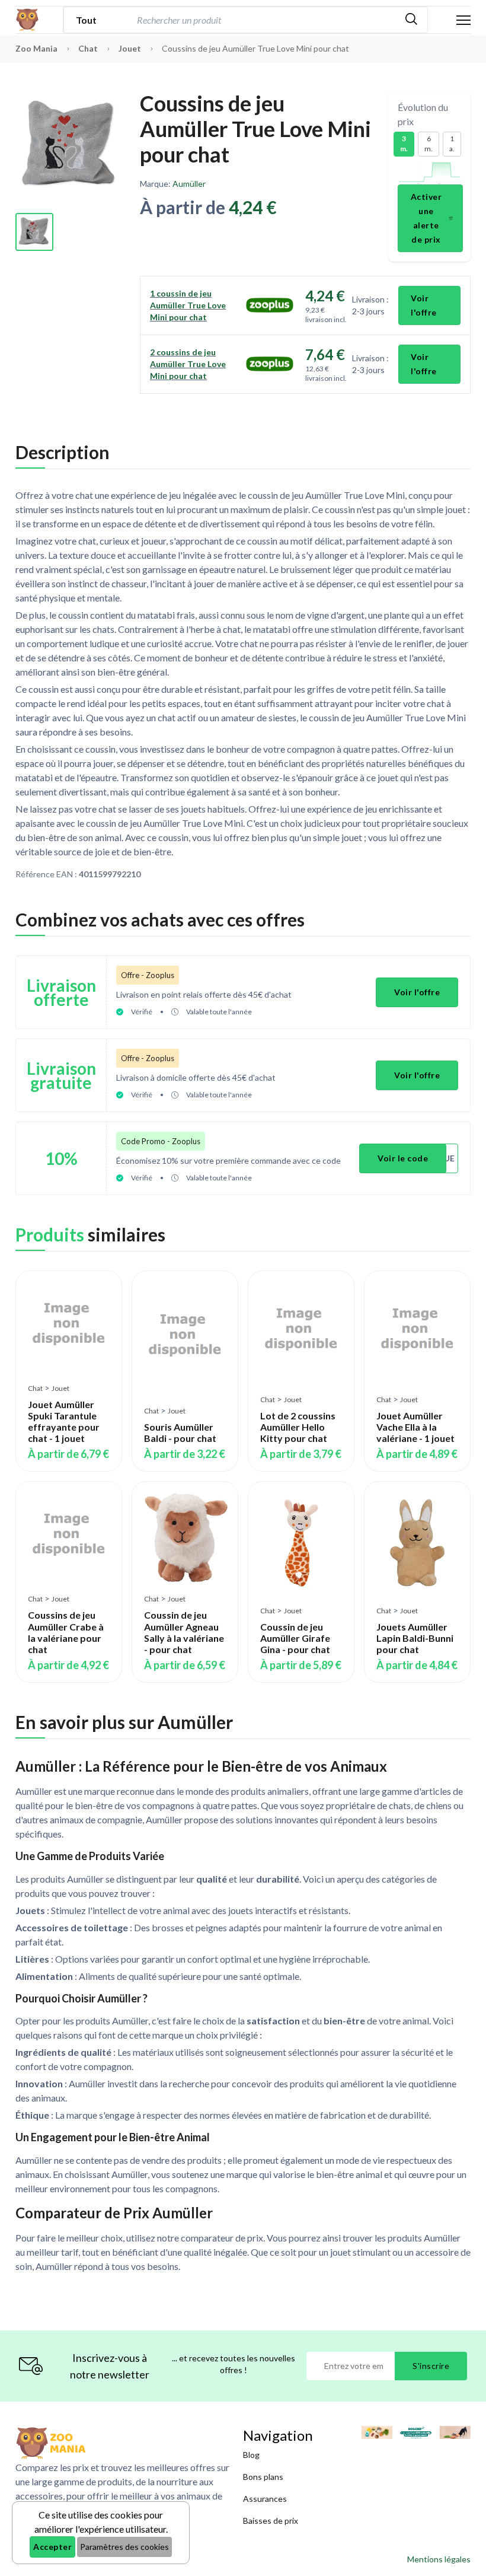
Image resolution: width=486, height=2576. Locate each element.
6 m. (429, 144)
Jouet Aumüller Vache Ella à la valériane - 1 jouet (415, 1427)
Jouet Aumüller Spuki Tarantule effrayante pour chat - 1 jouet (64, 1421)
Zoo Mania (36, 48)
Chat (89, 48)
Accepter (52, 2547)
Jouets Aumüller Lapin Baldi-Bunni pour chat (415, 1638)
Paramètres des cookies (124, 2547)
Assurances (265, 2499)
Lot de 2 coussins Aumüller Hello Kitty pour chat (298, 1427)
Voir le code (403, 1158)
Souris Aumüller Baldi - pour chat (180, 1432)
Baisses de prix (271, 2521)
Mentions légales (439, 2559)
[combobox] (265, 20)
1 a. (452, 144)
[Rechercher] (411, 20)
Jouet (131, 48)
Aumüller (189, 184)
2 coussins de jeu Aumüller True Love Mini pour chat (188, 364)
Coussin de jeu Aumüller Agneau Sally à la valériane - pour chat (184, 1632)
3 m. (404, 144)
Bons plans (263, 2477)
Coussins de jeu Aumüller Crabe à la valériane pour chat (66, 1632)
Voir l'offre (424, 305)
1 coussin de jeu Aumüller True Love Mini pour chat (188, 305)
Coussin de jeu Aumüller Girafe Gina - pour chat (295, 1638)
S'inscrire (431, 2366)
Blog (251, 2455)
